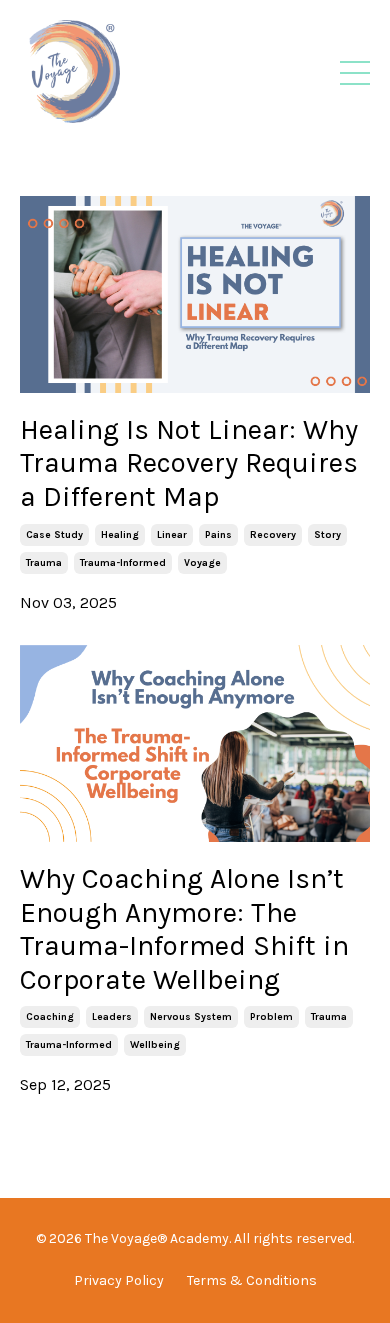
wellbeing (155, 1045)
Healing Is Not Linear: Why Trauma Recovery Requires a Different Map (189, 463)
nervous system (191, 1017)
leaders (112, 1017)
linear (172, 535)
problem (271, 1017)
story (327, 535)
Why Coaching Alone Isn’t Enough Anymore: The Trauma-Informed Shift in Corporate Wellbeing (184, 929)
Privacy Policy (119, 1280)
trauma (44, 563)
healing (120, 535)
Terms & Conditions (252, 1280)
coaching (50, 1017)
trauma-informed (123, 563)
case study (54, 535)
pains (218, 535)
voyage (202, 563)
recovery (273, 535)
